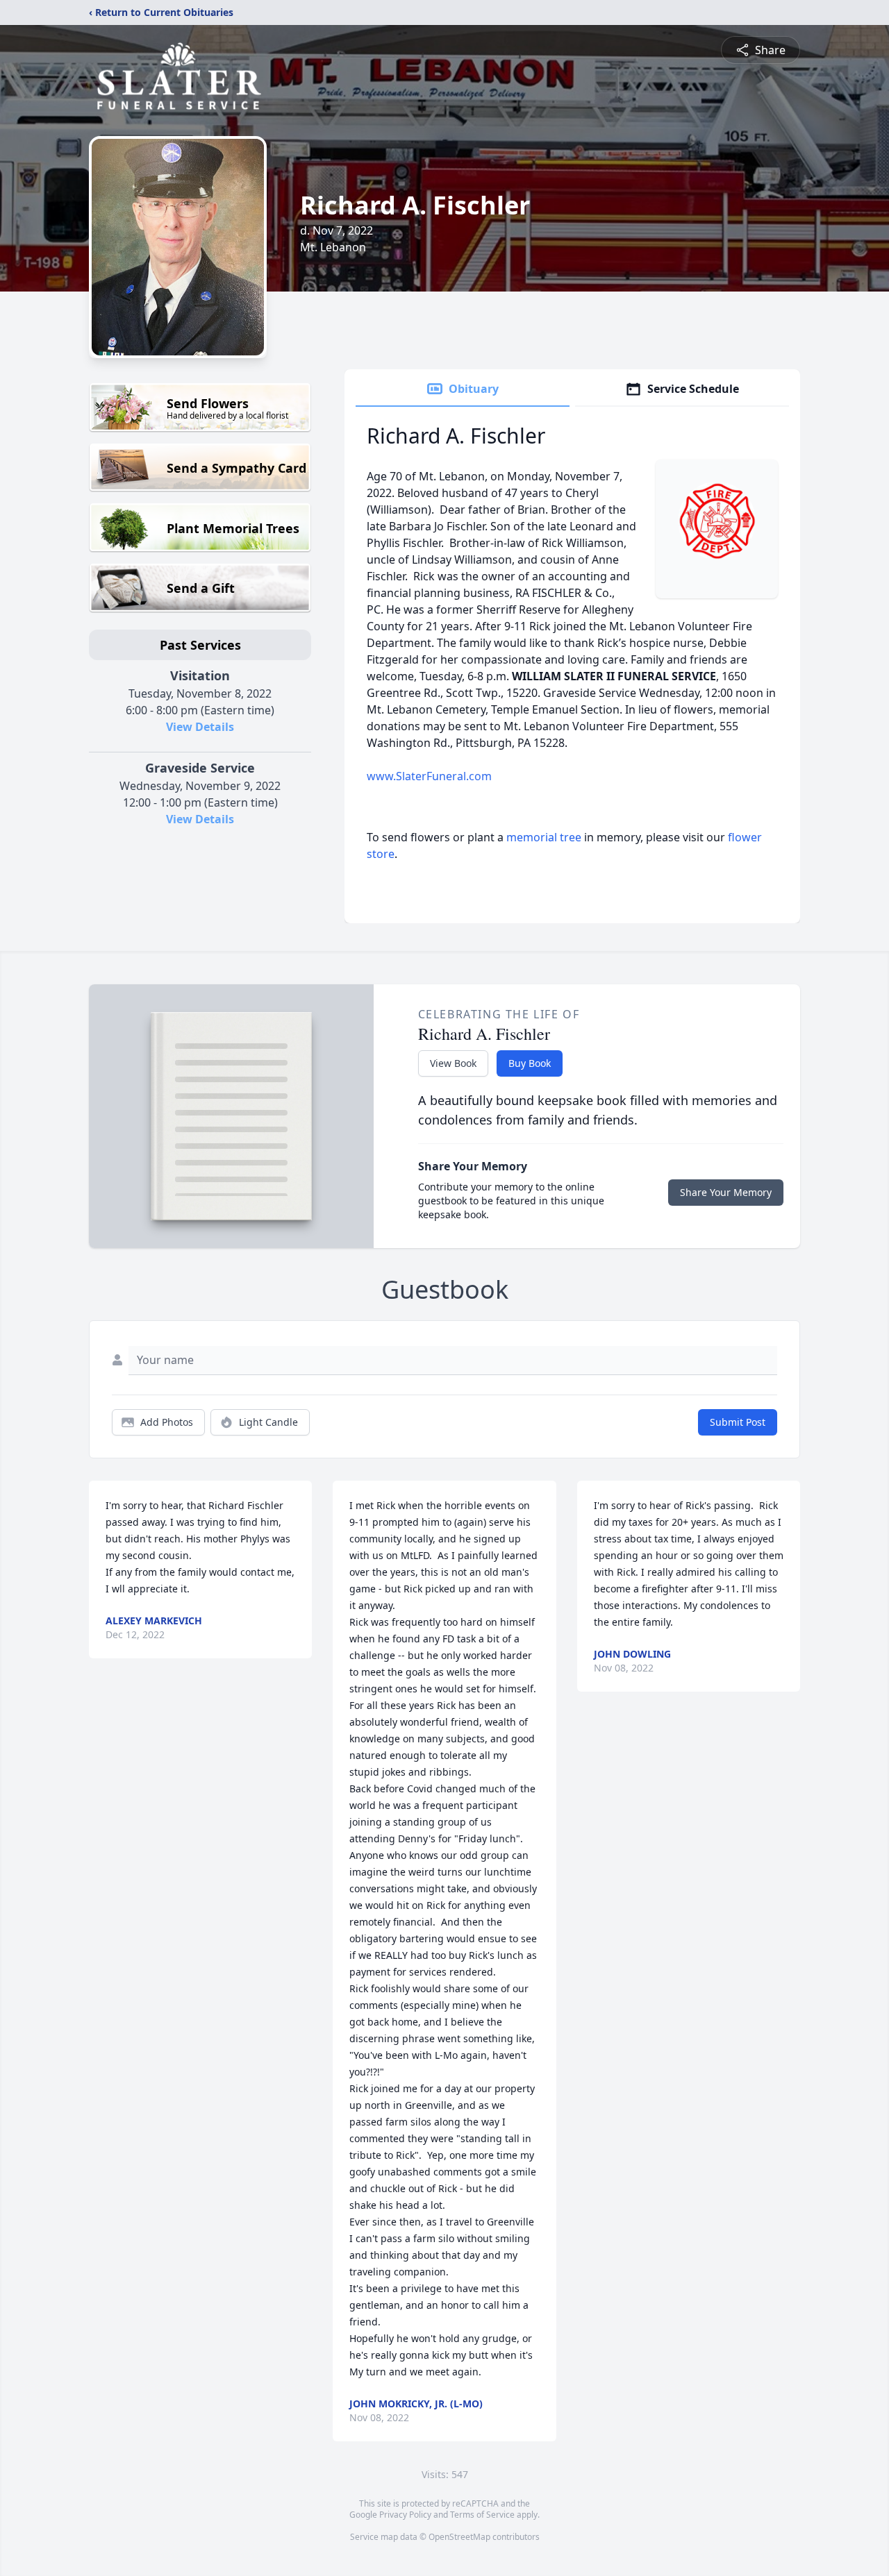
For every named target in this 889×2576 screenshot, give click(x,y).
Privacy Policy (405, 2515)
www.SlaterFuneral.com (429, 776)
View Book (453, 1063)
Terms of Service (482, 2515)
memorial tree (544, 837)
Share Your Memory (726, 1192)
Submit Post (738, 1422)
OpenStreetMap (459, 2537)
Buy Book (530, 1063)
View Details (200, 727)
